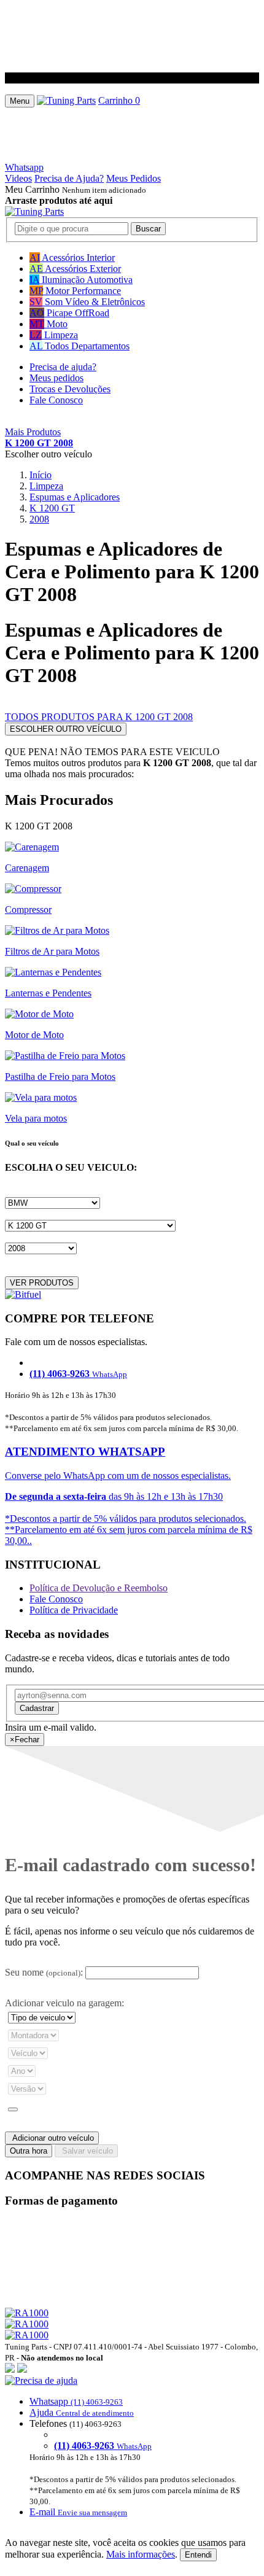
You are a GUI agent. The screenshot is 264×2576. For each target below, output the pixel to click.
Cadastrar (37, 1708)
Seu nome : (44, 1972)
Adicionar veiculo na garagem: (64, 2003)
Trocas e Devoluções (70, 389)
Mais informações (141, 2554)
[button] (132, 2446)
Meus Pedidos (134, 178)
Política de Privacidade (74, 1610)
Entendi (198, 2555)
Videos (18, 178)
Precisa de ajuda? (63, 367)
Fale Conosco (56, 400)
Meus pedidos (56, 378)
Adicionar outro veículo (52, 2138)
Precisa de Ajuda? (69, 178)
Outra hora (29, 2151)
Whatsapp (24, 167)
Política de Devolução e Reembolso (99, 1588)
